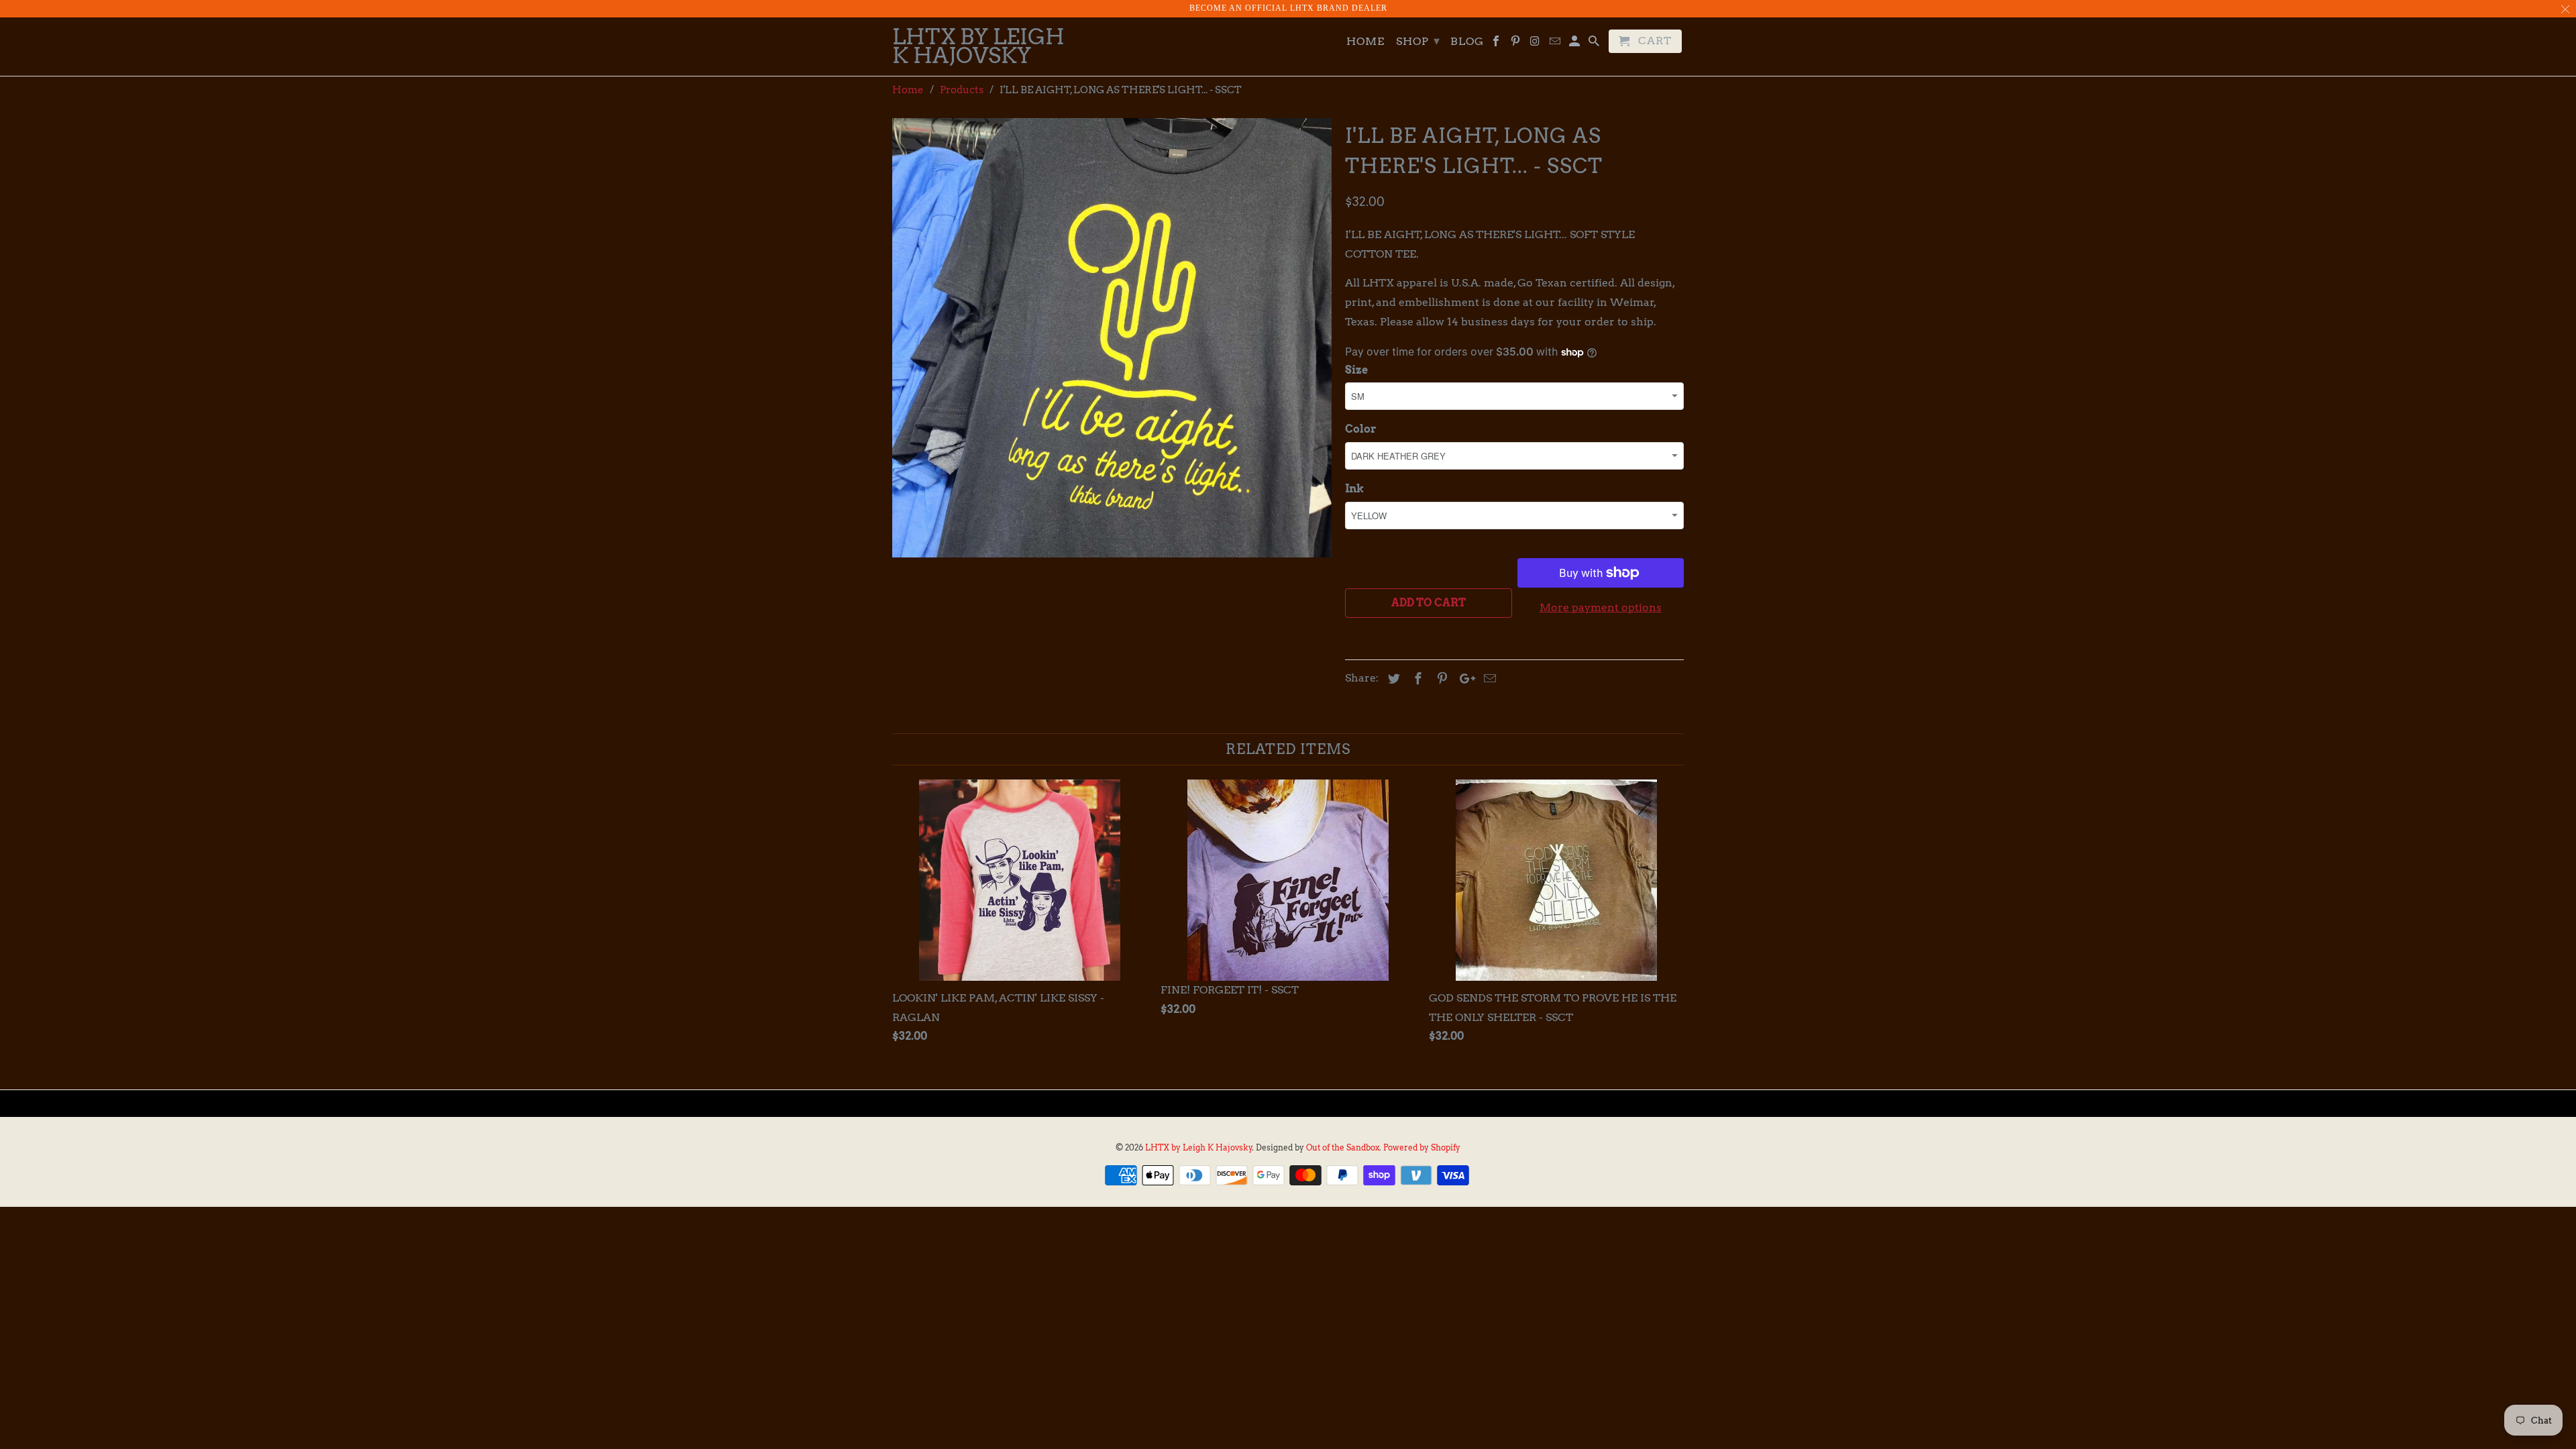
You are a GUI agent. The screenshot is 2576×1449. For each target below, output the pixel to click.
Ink (1354, 489)
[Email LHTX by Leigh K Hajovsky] (1556, 44)
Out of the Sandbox (1343, 1147)
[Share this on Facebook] (1416, 679)
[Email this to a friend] (1488, 679)
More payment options (1601, 607)
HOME (1365, 42)
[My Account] (1575, 44)
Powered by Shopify (1422, 1147)
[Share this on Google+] (1464, 679)
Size (1356, 370)
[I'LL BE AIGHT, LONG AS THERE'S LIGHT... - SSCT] (1112, 338)
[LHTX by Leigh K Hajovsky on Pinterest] (1516, 44)
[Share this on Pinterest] (1440, 679)
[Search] (1595, 44)
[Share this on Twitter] (1392, 679)
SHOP (1418, 41)
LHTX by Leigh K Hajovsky (1199, 1147)
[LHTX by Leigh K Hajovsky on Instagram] (1536, 44)
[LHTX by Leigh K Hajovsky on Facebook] (1497, 44)
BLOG (1467, 42)
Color (1361, 429)
